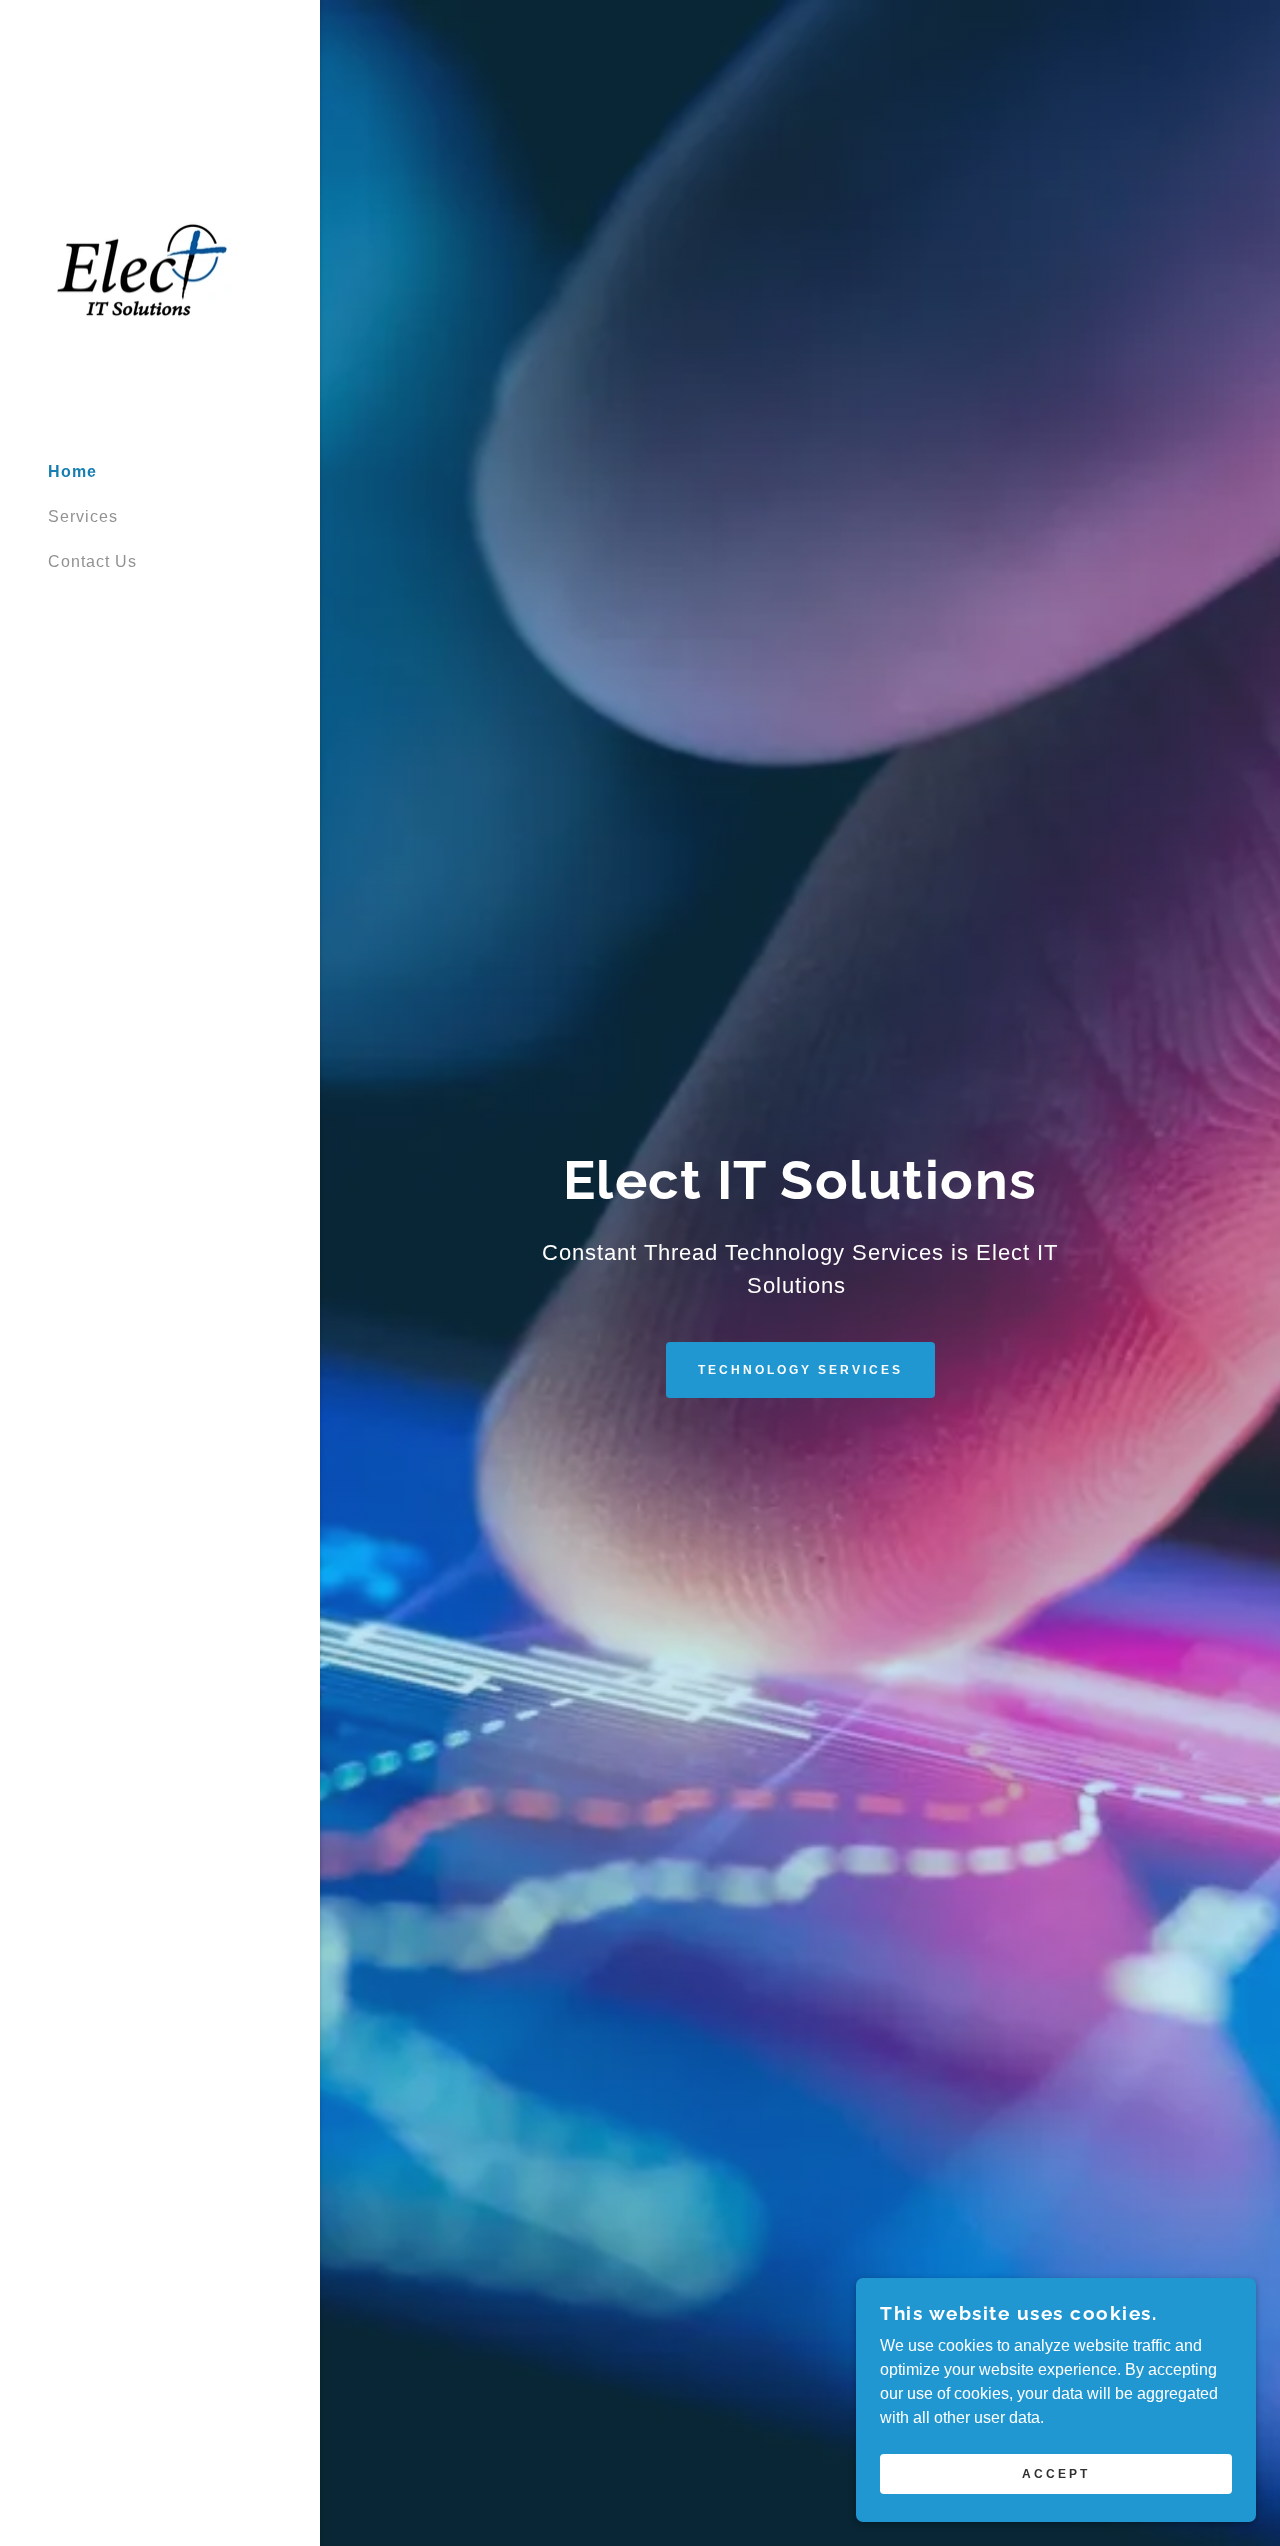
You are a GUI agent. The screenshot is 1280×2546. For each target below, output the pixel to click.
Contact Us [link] (92, 561)
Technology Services (800, 1370)
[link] (142, 268)
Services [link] (83, 516)
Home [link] (72, 471)
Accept (1056, 2474)
